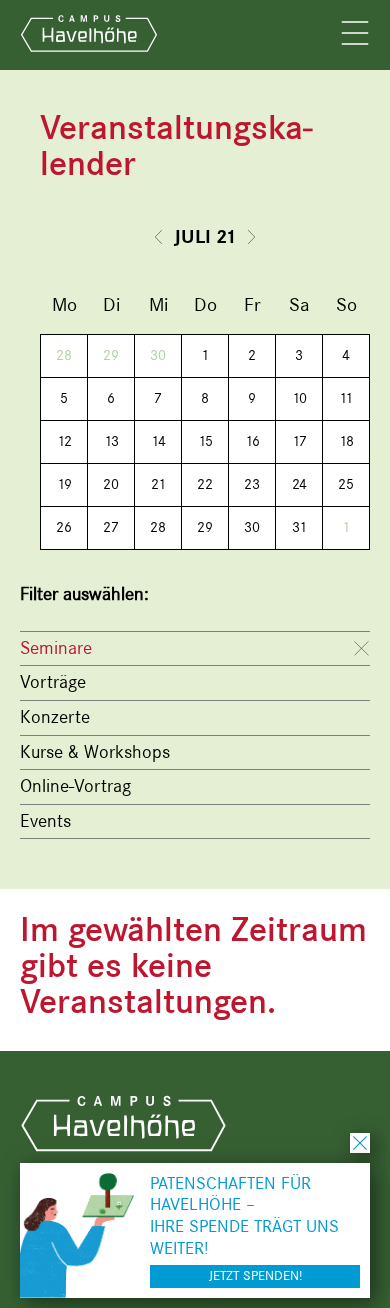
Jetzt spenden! (255, 1275)
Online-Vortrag (75, 786)
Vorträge (53, 682)
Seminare (56, 648)
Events (45, 821)
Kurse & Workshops (95, 752)
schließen (360, 1143)
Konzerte (55, 717)
